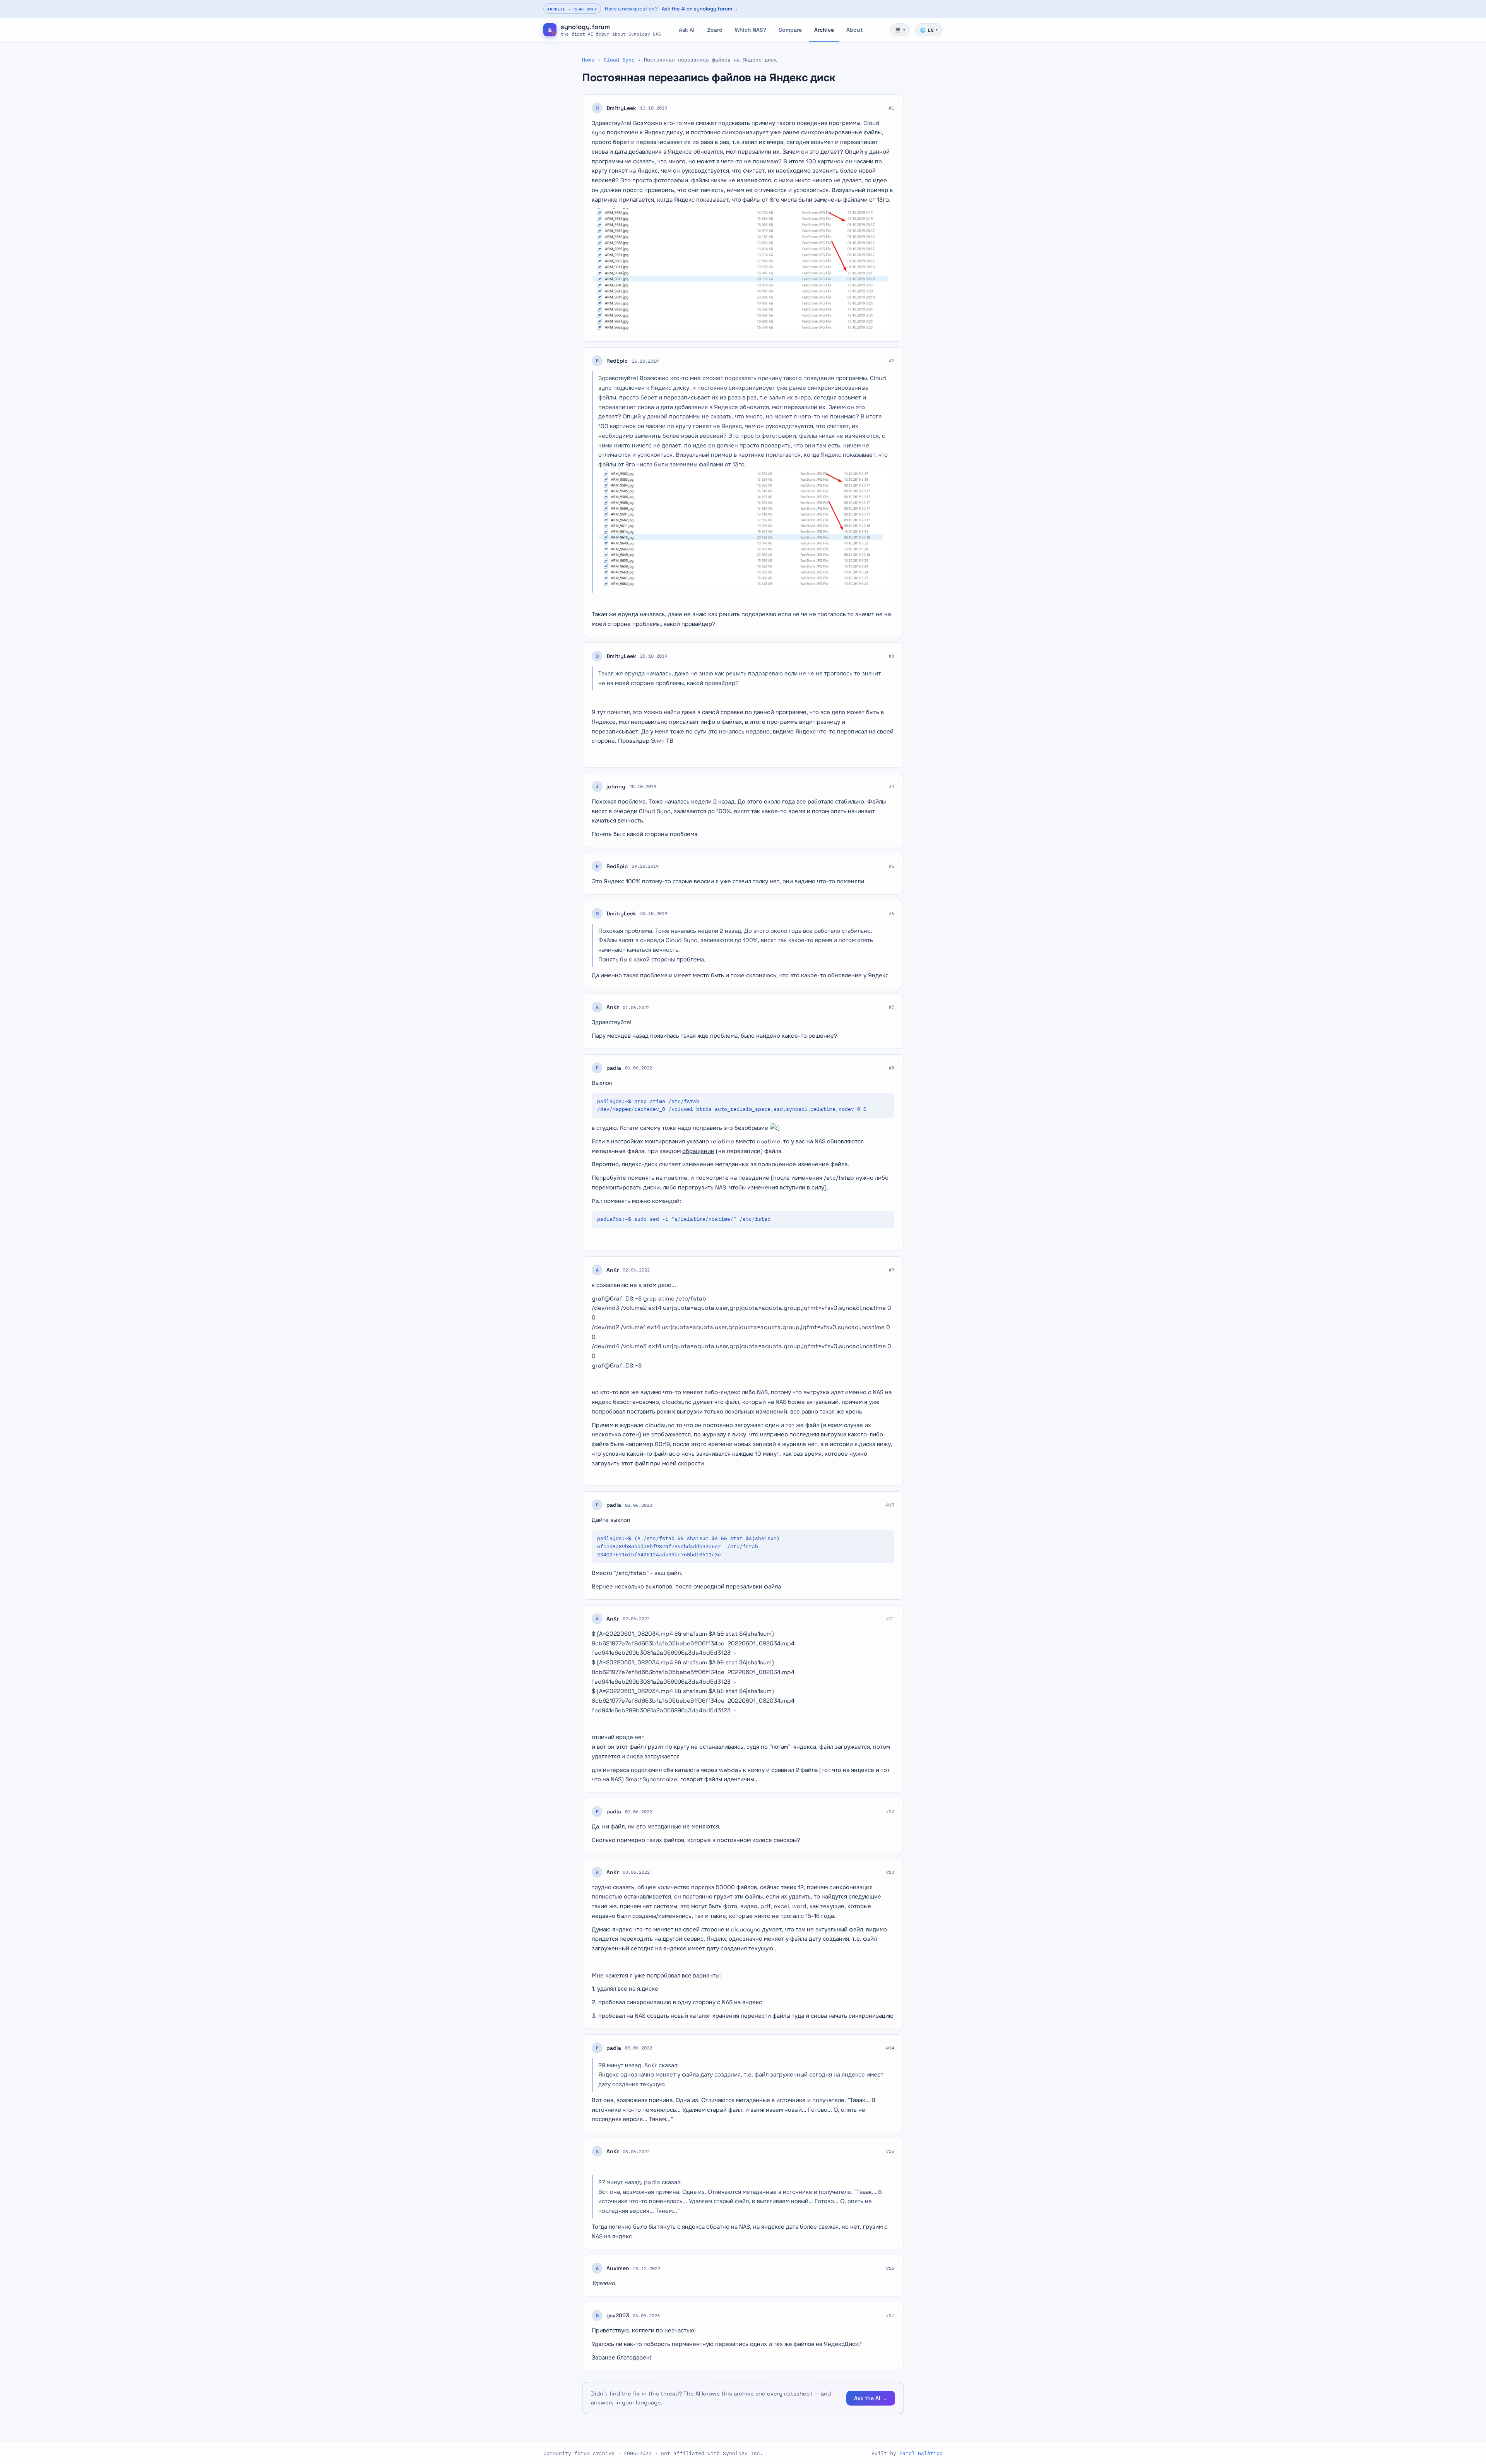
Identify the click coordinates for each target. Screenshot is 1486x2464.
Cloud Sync (619, 60)
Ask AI (687, 30)
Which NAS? (751, 30)
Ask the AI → (871, 2398)
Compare (790, 30)
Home (588, 60)
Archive (824, 30)
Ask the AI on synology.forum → (700, 9)
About (854, 30)
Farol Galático (921, 2453)
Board (715, 30)
